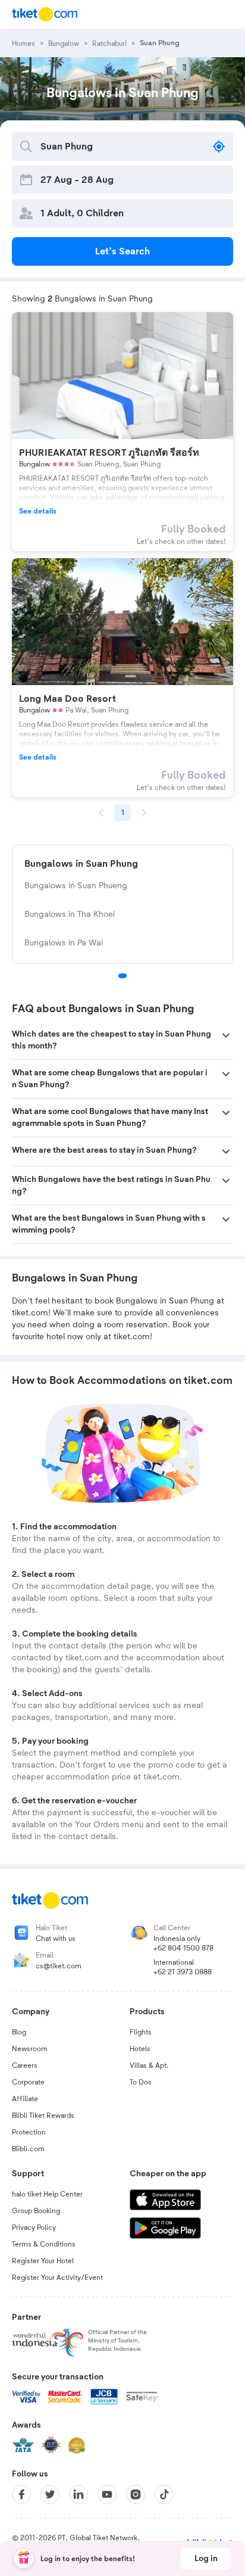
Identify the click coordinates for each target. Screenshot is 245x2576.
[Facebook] (21, 2494)
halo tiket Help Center (47, 2194)
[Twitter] (50, 2494)
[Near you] (219, 147)
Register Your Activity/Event (57, 2278)
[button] (122, 1040)
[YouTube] (107, 2494)
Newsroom (30, 2049)
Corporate (28, 2082)
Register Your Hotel (43, 2261)
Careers (25, 2065)
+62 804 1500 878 (183, 1948)
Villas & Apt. (149, 2065)
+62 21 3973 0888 (183, 1972)
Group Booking (36, 2211)
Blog (19, 2032)
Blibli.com (28, 2149)
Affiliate (25, 2099)
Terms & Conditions (44, 2244)
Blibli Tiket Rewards (43, 2115)
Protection (29, 2132)
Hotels (140, 2049)
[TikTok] (164, 2494)
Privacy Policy (34, 2227)
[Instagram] (136, 2494)
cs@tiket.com (59, 1966)
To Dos (141, 2082)
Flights (141, 2032)
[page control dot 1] (122, 976)
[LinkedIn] (78, 2494)
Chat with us (56, 1939)
